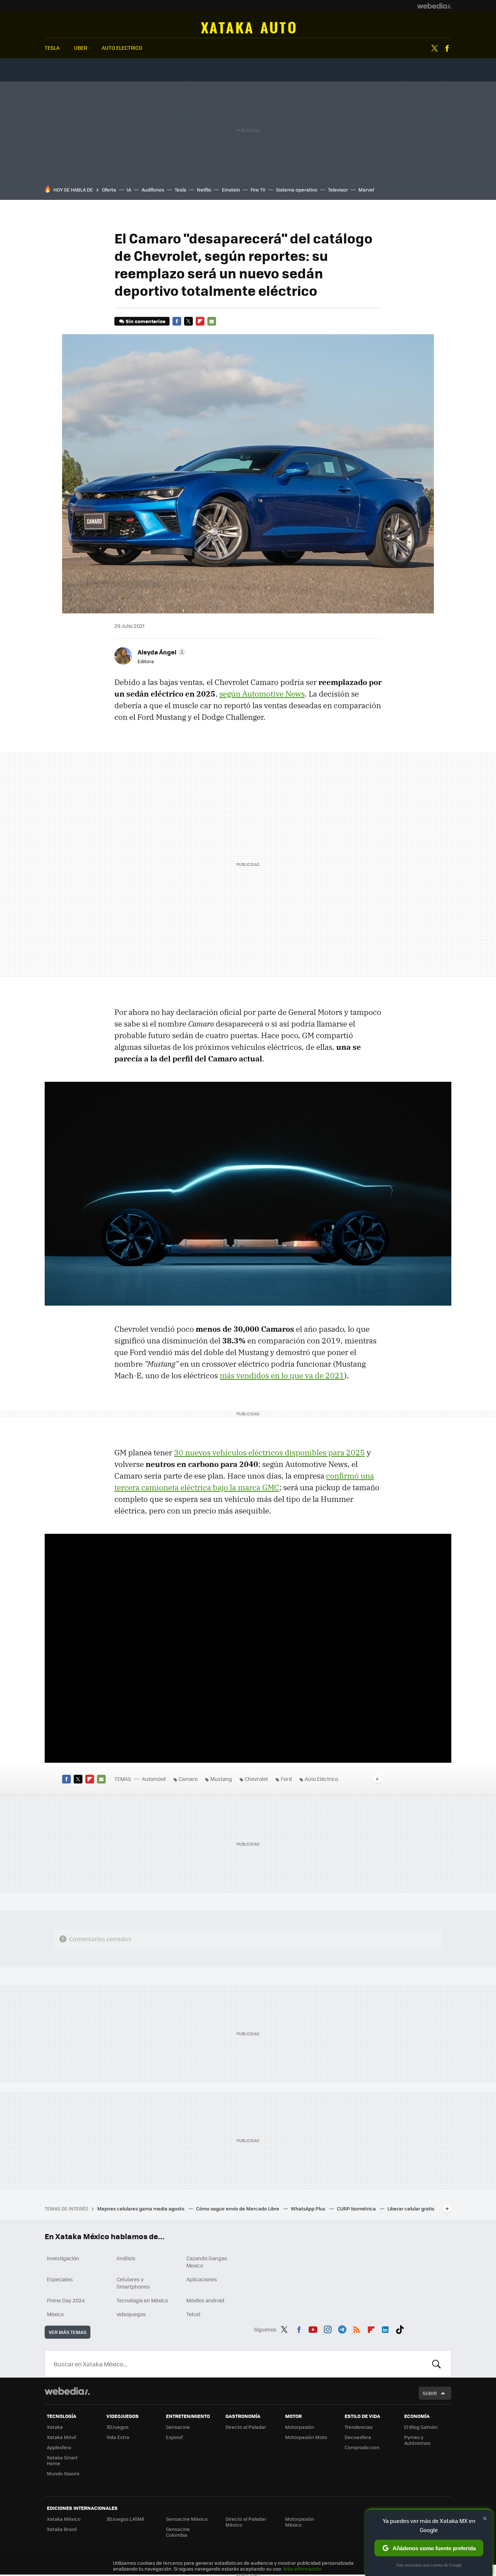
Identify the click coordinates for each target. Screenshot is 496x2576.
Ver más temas (68, 2332)
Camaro (188, 1779)
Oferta (109, 190)
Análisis (126, 2258)
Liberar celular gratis (411, 2208)
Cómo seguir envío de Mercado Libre (238, 2208)
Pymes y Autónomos (417, 2440)
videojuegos (131, 2314)
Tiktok (400, 2328)
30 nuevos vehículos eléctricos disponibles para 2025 (269, 1452)
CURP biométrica (357, 2208)
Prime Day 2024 (66, 2300)
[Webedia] (434, 6)
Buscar (436, 2364)
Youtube (313, 2328)
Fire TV (258, 190)
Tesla (180, 190)
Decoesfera (358, 2437)
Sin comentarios (145, 321)
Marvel (366, 190)
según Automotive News (262, 694)
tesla (52, 48)
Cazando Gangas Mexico (207, 2262)
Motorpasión (300, 2427)
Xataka (55, 2427)
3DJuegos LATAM (125, 2519)
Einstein (231, 190)
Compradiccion (362, 2447)
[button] (161, 652)
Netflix (204, 190)
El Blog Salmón (421, 2427)
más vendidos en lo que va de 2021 (282, 1375)
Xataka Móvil (61, 2437)
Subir (430, 2393)
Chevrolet (256, 1779)
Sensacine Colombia (178, 2532)
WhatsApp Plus (309, 2208)
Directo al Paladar (246, 2427)
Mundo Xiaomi (63, 2473)
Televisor (338, 190)
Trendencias (359, 2427)
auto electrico (122, 48)
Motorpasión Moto (306, 2437)
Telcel (193, 2314)
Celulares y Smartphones (133, 2283)
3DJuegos (117, 2427)
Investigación (63, 2258)
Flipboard (200, 321)
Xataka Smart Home (62, 2460)
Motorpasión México (300, 2522)
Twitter (434, 48)
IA (129, 190)
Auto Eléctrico (321, 1779)
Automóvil (248, 28)
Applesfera (59, 2447)
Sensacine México (187, 2519)
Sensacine (178, 2427)
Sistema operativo (297, 190)
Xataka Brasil (62, 2529)
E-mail (212, 321)
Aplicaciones (202, 2279)
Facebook (447, 48)
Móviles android (205, 2300)
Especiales (60, 2279)
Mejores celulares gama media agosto (141, 2208)
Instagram (328, 2328)
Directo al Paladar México (246, 2522)
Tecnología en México (142, 2300)
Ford (286, 1779)
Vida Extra (118, 2437)
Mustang (221, 1779)
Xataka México (64, 2519)
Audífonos (153, 190)
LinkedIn (385, 2328)
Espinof (174, 2437)
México (55, 2314)
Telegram (342, 2328)
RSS (357, 2328)
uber (81, 48)
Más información (302, 2569)
